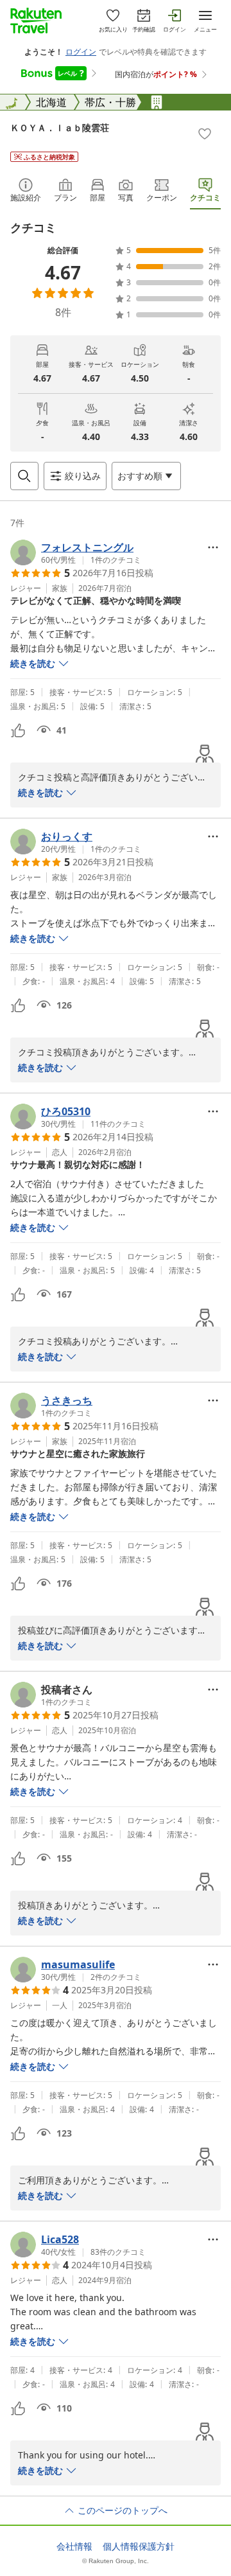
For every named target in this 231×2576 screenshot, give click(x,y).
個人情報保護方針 (139, 2546)
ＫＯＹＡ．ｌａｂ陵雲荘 (60, 128)
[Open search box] (24, 476)
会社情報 (74, 2546)
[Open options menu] (213, 547)
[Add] (205, 134)
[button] (76, 552)
